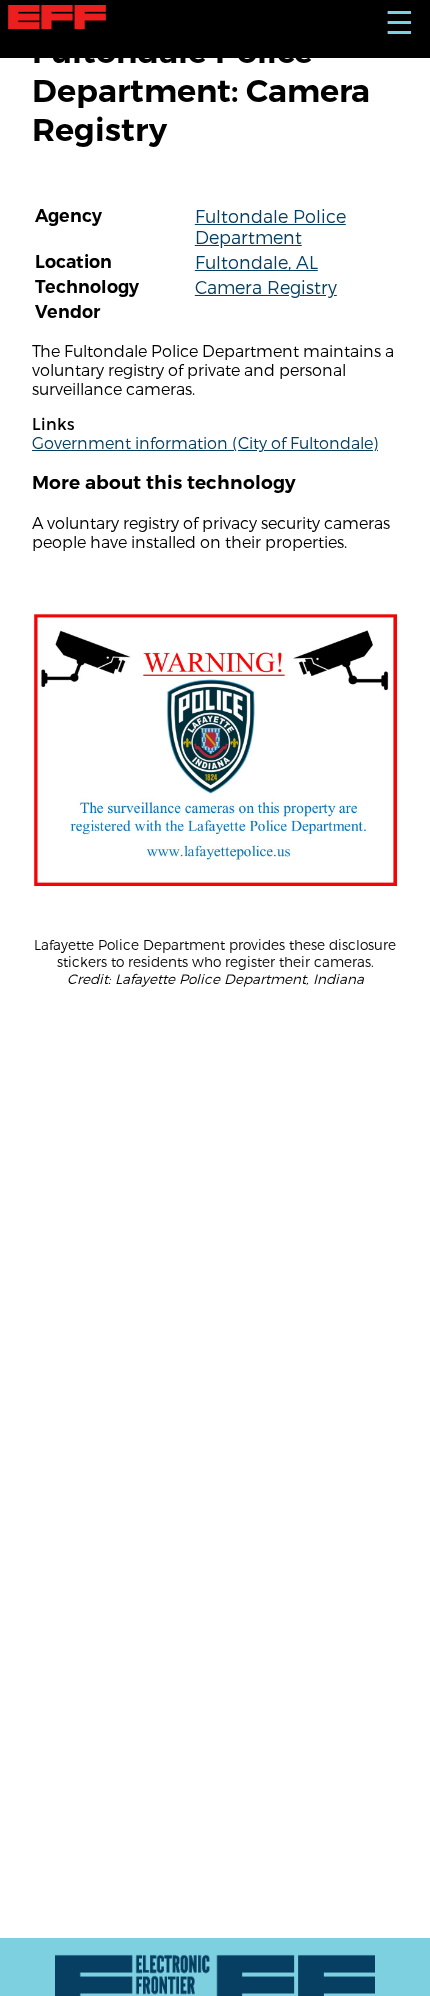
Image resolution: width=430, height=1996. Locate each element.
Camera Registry (266, 286)
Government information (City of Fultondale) (205, 442)
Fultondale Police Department (270, 226)
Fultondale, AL (256, 261)
